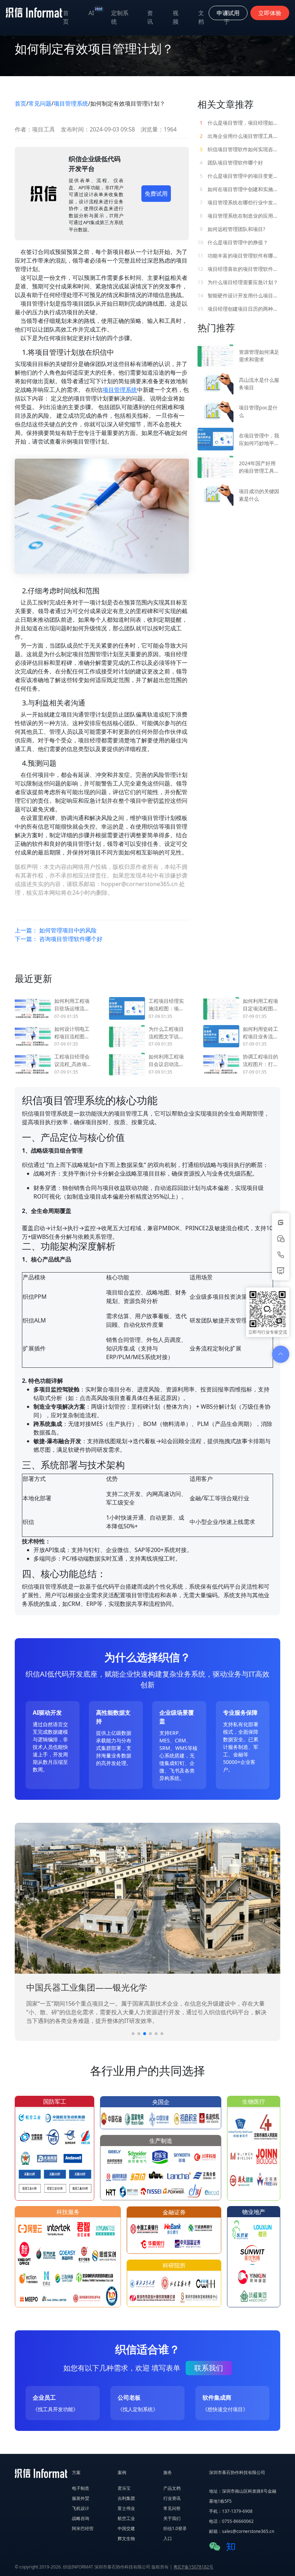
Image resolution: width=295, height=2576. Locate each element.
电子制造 (81, 2488)
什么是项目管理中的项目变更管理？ (240, 176)
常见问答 (172, 2508)
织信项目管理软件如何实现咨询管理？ (240, 149)
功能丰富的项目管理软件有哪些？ (239, 256)
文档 (201, 17)
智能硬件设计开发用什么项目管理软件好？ (239, 295)
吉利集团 (126, 2498)
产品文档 (172, 2488)
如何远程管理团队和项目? (232, 229)
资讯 (150, 17)
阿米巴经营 (83, 2528)
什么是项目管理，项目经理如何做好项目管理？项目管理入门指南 (240, 123)
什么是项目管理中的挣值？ (233, 242)
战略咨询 (81, 2518)
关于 (227, 17)
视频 (176, 17)
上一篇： (56, 930)
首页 (66, 17)
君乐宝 (124, 2488)
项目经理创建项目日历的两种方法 (239, 309)
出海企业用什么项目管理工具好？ (240, 136)
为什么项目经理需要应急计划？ (238, 282)
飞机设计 (81, 2508)
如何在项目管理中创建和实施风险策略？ (240, 189)
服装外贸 (81, 2498)
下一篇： (59, 939)
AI (96, 11)
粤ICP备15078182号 (193, 2567)
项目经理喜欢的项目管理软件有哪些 (239, 269)
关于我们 (172, 2518)
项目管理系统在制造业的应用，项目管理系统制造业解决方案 (240, 216)
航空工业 (126, 2518)
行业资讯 (172, 2498)
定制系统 (120, 17)
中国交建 (126, 2528)
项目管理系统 (71, 103)
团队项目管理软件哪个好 (231, 163)
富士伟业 (126, 2508)
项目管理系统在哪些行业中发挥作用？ (240, 202)
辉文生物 (126, 2538)
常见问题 (40, 103)
